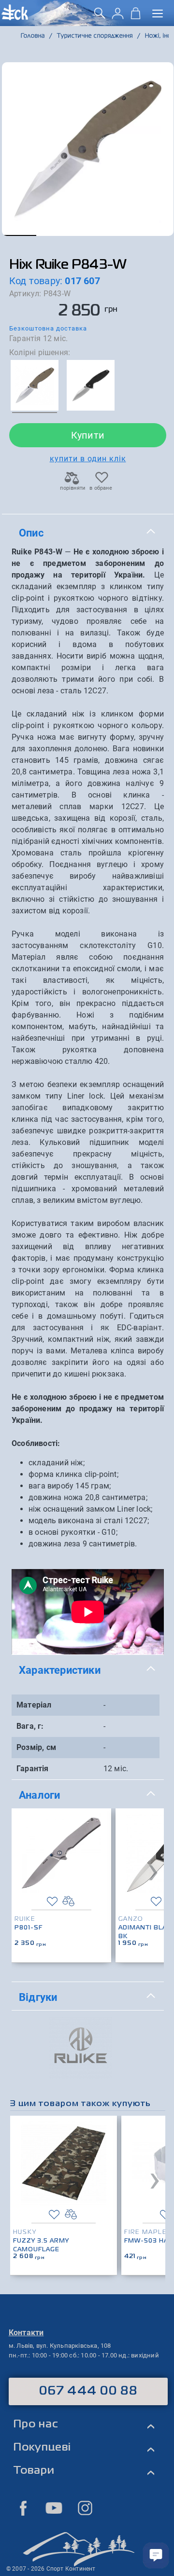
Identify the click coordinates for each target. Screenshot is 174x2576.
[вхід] (118, 17)
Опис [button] (31, 533)
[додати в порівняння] (68, 1901)
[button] (19, 235)
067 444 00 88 (88, 2391)
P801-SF (29, 1928)
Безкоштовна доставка (48, 328)
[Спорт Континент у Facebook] (23, 2508)
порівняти (72, 488)
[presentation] (153, 1870)
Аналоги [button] (39, 1795)
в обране (101, 488)
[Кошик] (136, 17)
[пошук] (100, 17)
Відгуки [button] (38, 1997)
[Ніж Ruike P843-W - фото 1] (88, 149)
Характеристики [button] (60, 1670)
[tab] (88, 533)
